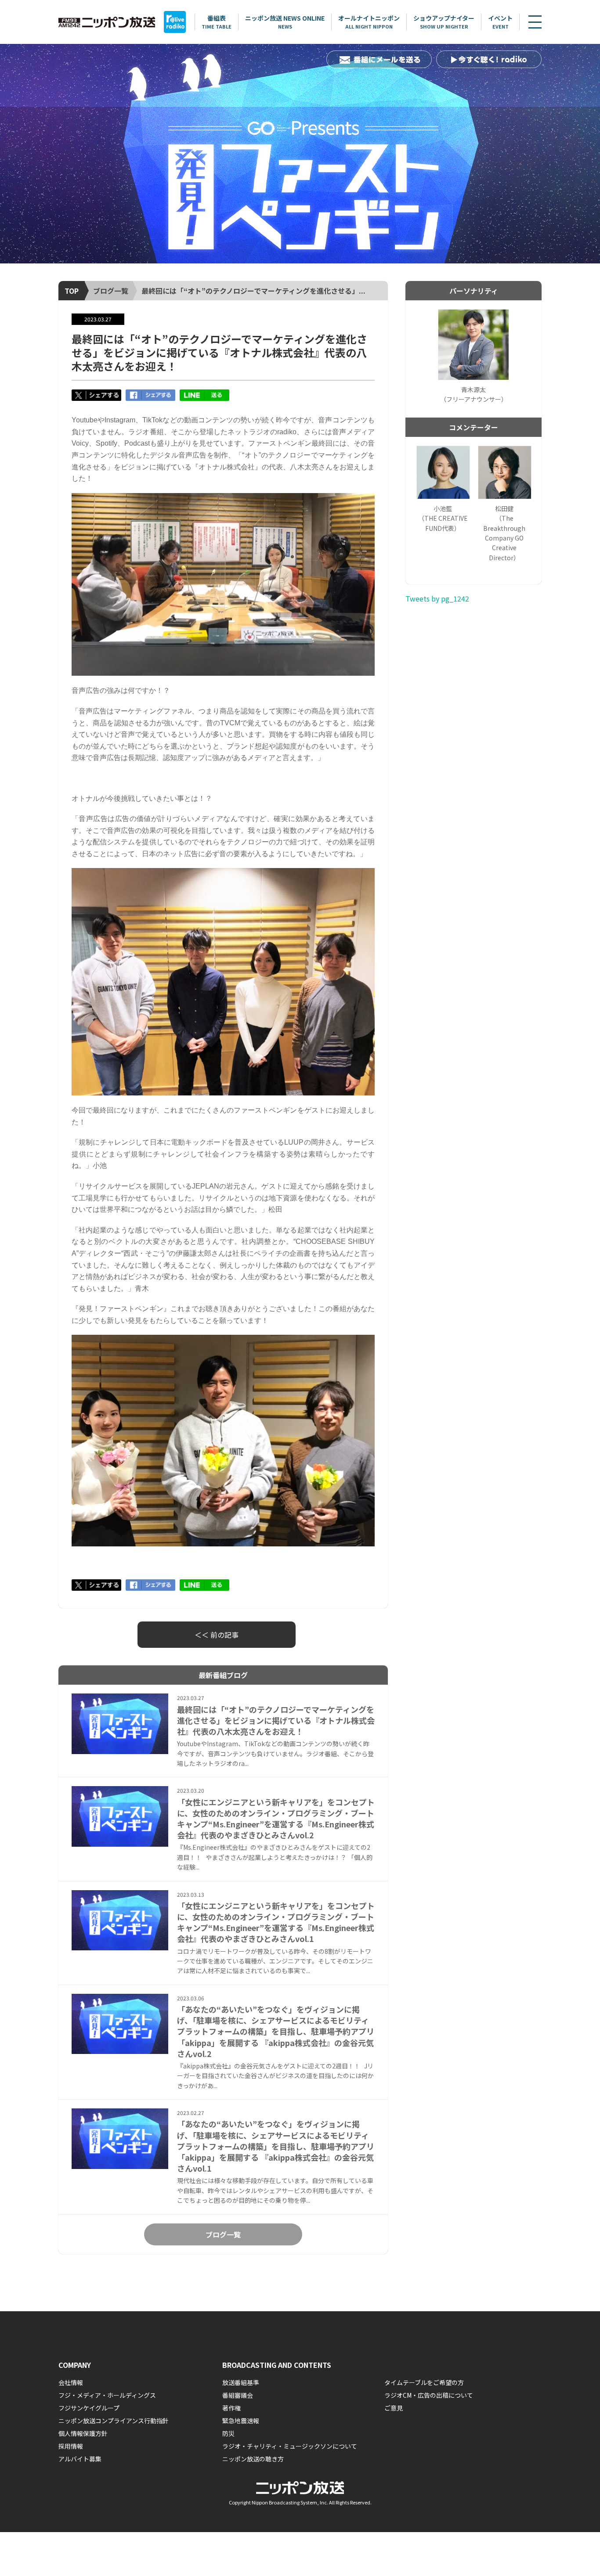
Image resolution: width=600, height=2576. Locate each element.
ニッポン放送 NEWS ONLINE (285, 22)
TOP (72, 291)
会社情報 (71, 2382)
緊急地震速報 (241, 2421)
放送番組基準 (241, 2382)
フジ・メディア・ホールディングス (107, 2395)
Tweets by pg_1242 (437, 598)
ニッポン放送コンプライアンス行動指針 (114, 2421)
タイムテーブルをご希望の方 (424, 2382)
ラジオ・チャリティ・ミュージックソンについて (290, 2446)
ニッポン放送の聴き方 (253, 2459)
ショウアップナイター (444, 22)
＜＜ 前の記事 (217, 1635)
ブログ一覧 (111, 291)
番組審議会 (238, 2395)
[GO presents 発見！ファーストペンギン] (300, 154)
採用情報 (71, 2446)
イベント (500, 22)
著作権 (231, 2408)
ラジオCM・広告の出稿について (429, 2395)
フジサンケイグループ (89, 2408)
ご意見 (394, 2408)
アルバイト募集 (80, 2459)
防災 (228, 2433)
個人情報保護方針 (83, 2433)
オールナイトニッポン (369, 22)
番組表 (217, 22)
